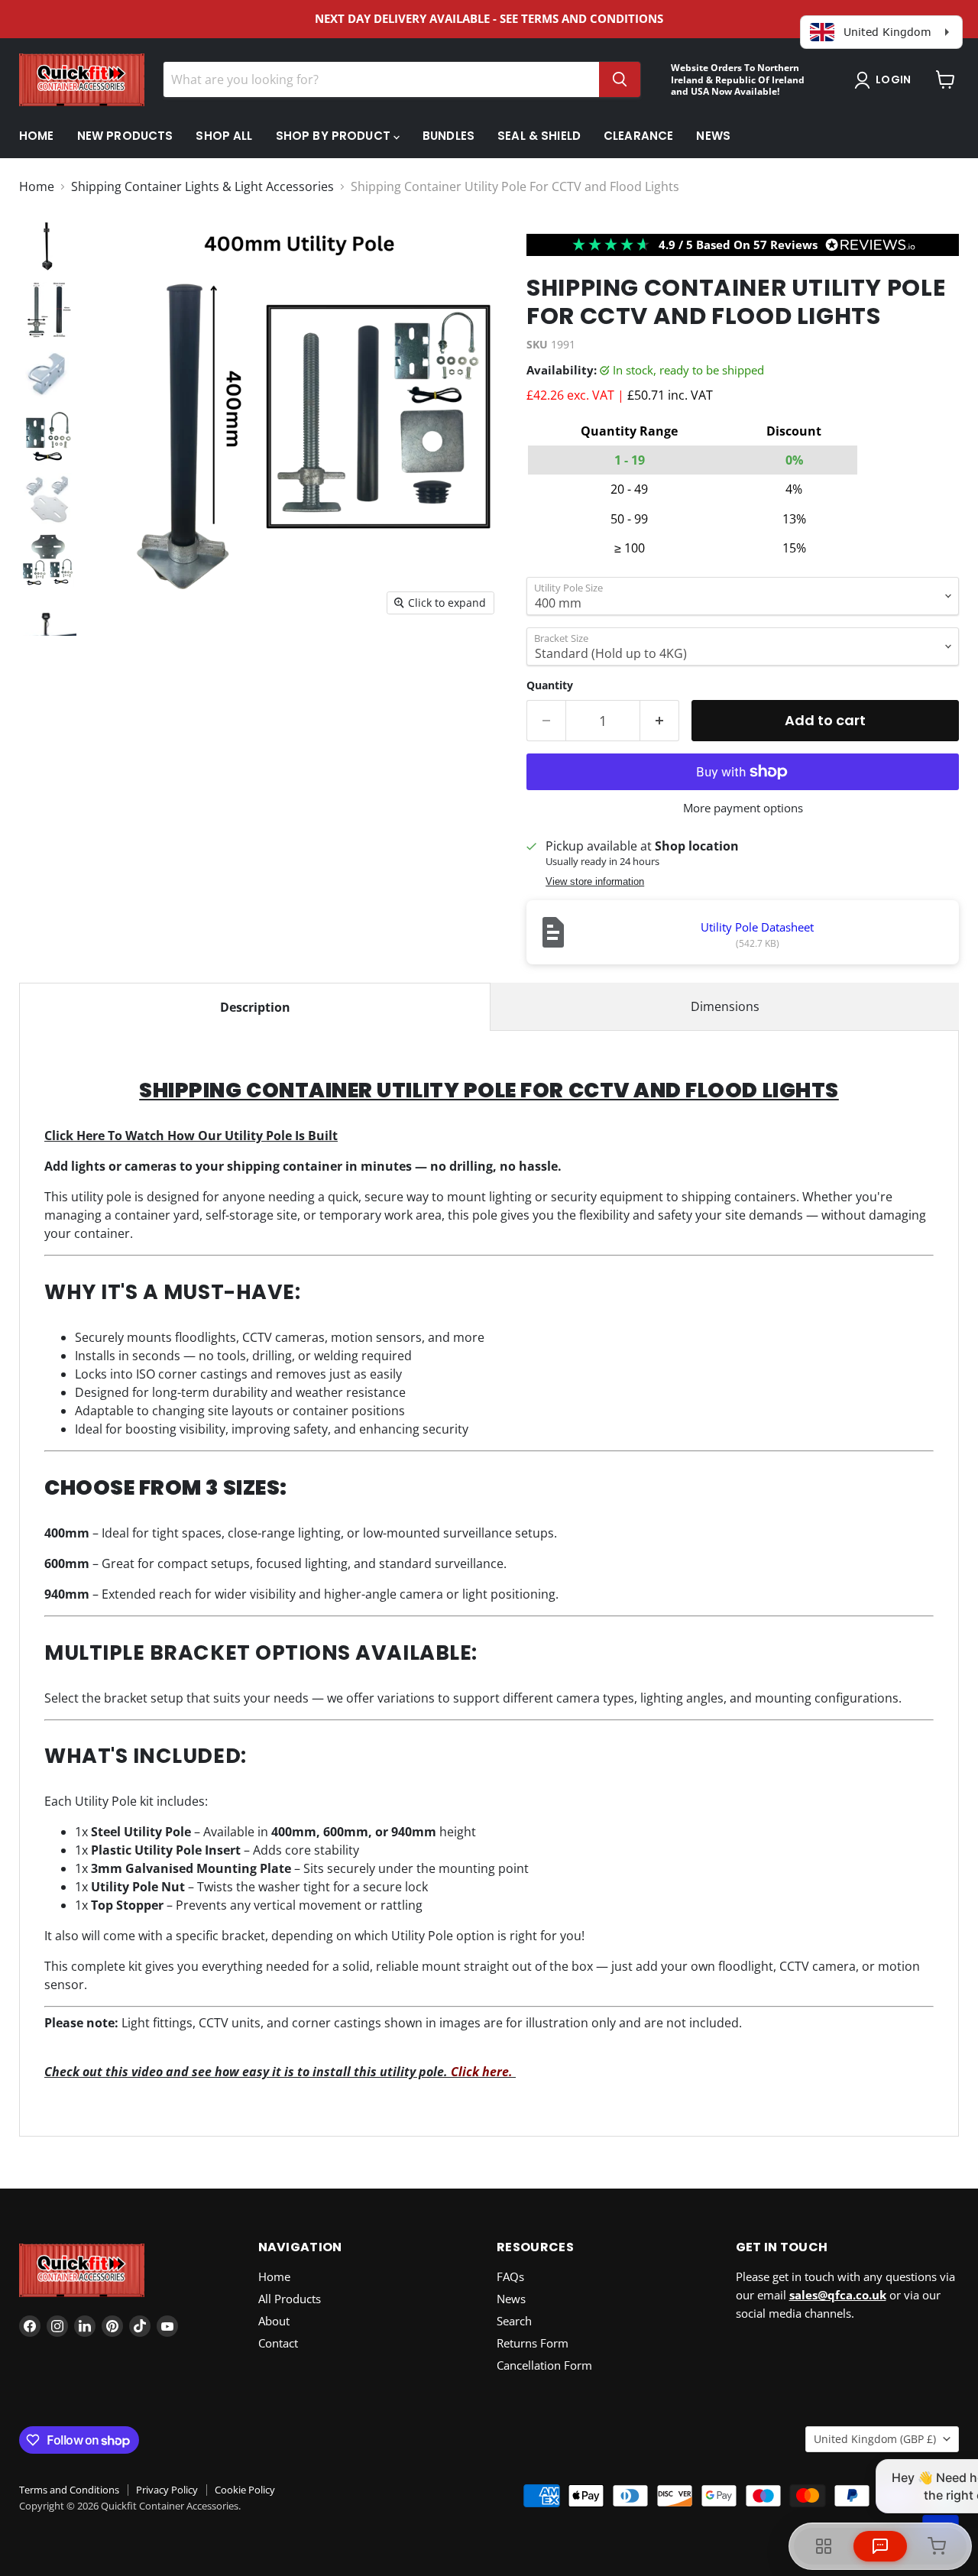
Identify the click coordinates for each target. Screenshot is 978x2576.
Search (514, 2321)
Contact (278, 2343)
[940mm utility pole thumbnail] (48, 247)
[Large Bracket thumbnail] (48, 499)
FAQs (510, 2276)
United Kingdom (875, 2439)
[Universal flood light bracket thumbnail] (48, 374)
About (274, 2321)
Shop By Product (335, 136)
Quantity (550, 685)
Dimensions (725, 1006)
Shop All (224, 136)
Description (255, 1007)
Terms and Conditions (69, 2490)
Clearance (638, 136)
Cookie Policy (245, 2490)
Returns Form (533, 2343)
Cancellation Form (544, 2365)
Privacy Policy (167, 2490)
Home (37, 136)
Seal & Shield (539, 136)
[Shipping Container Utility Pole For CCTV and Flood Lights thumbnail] (48, 311)
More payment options (743, 808)
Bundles (449, 136)
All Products (290, 2299)
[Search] (620, 79)
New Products (125, 136)
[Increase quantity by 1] (660, 721)
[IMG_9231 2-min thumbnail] (48, 624)
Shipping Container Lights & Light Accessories (202, 186)
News (713, 136)
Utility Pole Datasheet (757, 927)
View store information (595, 882)
